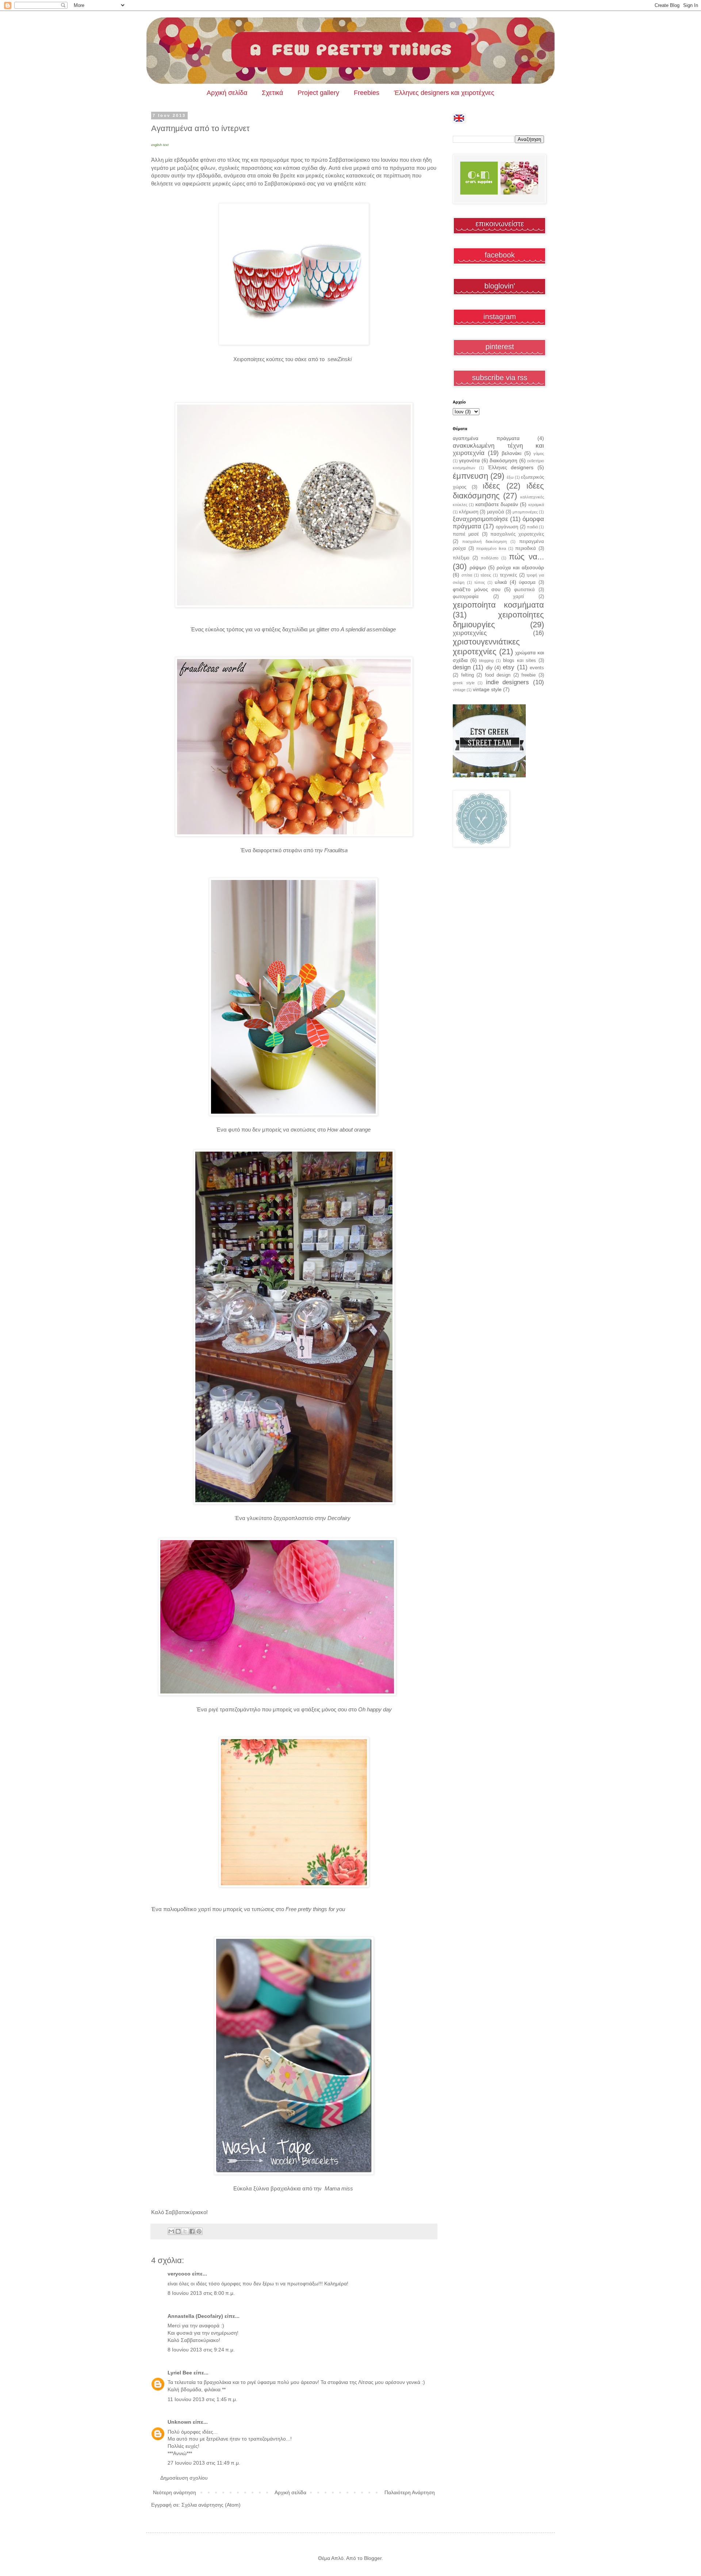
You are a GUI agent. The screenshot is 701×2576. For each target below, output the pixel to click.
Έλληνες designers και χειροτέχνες (444, 93)
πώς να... (526, 557)
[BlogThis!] (178, 2231)
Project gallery (318, 93)
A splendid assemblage (369, 629)
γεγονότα (469, 460)
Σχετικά (272, 93)
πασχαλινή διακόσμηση (484, 541)
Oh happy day (375, 1709)
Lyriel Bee (180, 2373)
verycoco (179, 2274)
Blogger (373, 2558)
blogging (486, 661)
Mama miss (340, 2188)
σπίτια (467, 575)
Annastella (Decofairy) (195, 2316)
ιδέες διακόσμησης (498, 491)
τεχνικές (508, 575)
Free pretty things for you (316, 1909)
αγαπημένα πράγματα (486, 438)
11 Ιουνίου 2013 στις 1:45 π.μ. (202, 2399)
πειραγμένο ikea (491, 548)
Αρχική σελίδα (227, 93)
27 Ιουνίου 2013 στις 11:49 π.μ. (204, 2463)
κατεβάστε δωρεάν (497, 504)
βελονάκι (512, 453)
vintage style (487, 689)
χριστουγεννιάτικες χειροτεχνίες (486, 647)
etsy (509, 667)
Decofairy (340, 1518)
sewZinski (341, 359)
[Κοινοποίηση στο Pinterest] (199, 2231)
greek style (464, 683)
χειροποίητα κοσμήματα (498, 605)
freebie (528, 675)
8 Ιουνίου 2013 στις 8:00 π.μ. (201, 2293)
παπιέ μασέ (466, 534)
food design (498, 675)
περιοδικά (526, 548)
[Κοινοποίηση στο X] (185, 2231)
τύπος (480, 582)
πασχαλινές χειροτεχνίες (517, 534)
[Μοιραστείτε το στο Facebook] (192, 2231)
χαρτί (518, 597)
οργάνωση (507, 527)
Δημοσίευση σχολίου (184, 2478)
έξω (510, 477)
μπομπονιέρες (525, 512)
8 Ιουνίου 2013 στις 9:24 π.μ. (201, 2350)
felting (468, 675)
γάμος (539, 453)
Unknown (179, 2422)
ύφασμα (527, 582)
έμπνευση (470, 476)
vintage (459, 690)
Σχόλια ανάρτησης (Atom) (211, 2505)
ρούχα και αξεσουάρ (520, 567)
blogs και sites (520, 661)
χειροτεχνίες (470, 633)
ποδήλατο (490, 558)
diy (489, 667)
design (462, 667)
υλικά (501, 582)
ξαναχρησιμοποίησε (480, 519)
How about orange (350, 1130)
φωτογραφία (466, 597)
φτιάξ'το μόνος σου (477, 589)
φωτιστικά (524, 590)
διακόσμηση (503, 460)
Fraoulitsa (336, 850)
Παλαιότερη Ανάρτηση (410, 2492)
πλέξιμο (461, 558)
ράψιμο (478, 567)
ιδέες (491, 486)
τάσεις (486, 575)
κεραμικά (536, 505)
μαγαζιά (496, 512)
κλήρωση (469, 512)
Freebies (367, 93)
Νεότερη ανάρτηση (175, 2492)
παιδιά (532, 527)
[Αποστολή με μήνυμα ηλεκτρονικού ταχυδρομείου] (171, 2231)
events (537, 668)
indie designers (508, 682)
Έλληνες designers (511, 467)
